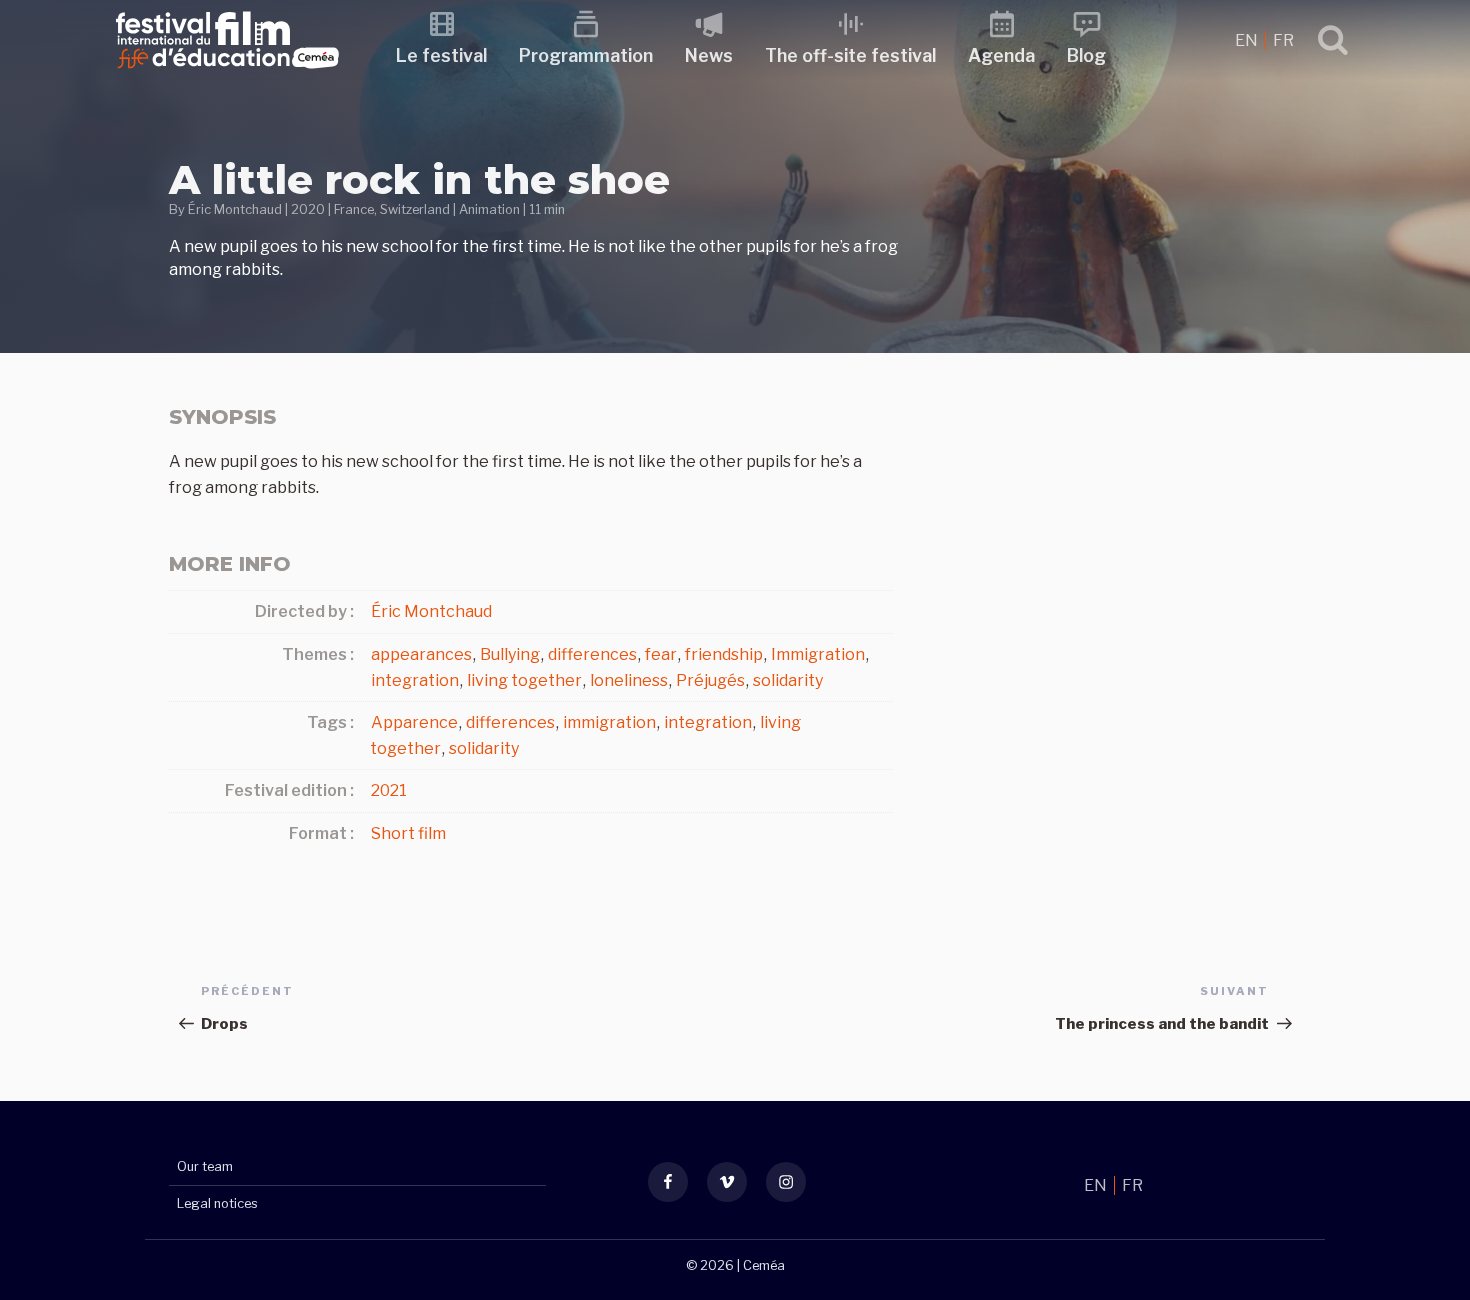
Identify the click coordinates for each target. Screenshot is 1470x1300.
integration (415, 680)
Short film (408, 833)
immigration (609, 722)
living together (524, 680)
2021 (389, 790)
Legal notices (217, 1203)
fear (661, 654)
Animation (489, 209)
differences (592, 654)
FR (1283, 40)
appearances (421, 654)
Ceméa (764, 1265)
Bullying (510, 654)
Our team (205, 1166)
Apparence (414, 722)
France (354, 209)
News (709, 55)
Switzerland (415, 209)
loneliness (629, 680)
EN (1248, 40)
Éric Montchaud (235, 209)
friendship (724, 654)
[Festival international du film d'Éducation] (227, 74)
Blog (1086, 55)
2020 (308, 209)
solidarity (788, 680)
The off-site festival (850, 55)
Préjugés (710, 680)
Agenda (1001, 55)
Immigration (818, 654)
